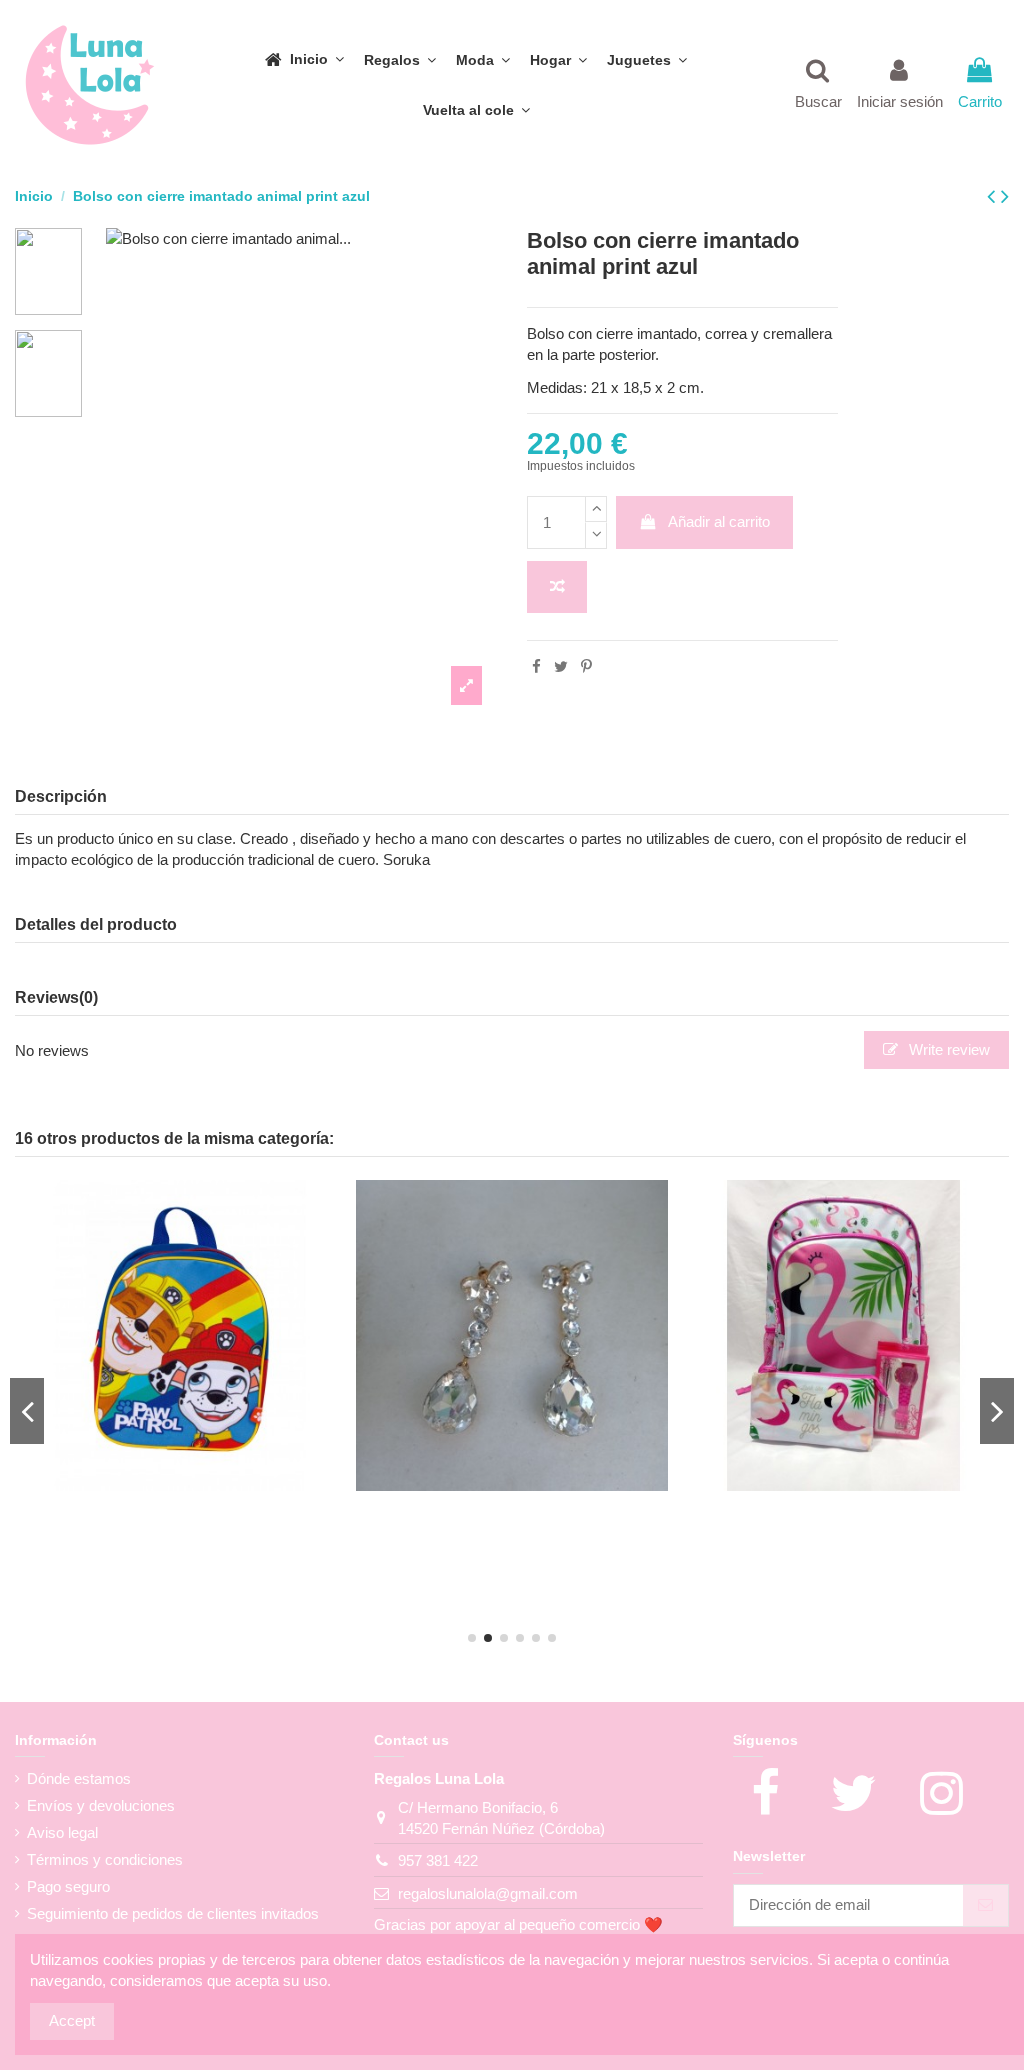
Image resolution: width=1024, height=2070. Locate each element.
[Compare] (166, 1484)
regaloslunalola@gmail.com (488, 1893)
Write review (947, 1049)
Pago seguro (68, 1886)
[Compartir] (536, 666)
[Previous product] (994, 196)
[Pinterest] (586, 666)
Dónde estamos (79, 1778)
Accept (72, 2020)
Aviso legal (62, 1832)
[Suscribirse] (985, 1905)
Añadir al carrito (719, 521)
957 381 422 (438, 1860)
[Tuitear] (561, 666)
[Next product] (1005, 196)
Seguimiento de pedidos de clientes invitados (173, 1913)
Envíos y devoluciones (101, 1805)
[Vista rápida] (196, 1484)
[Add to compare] (557, 587)
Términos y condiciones (105, 1859)
